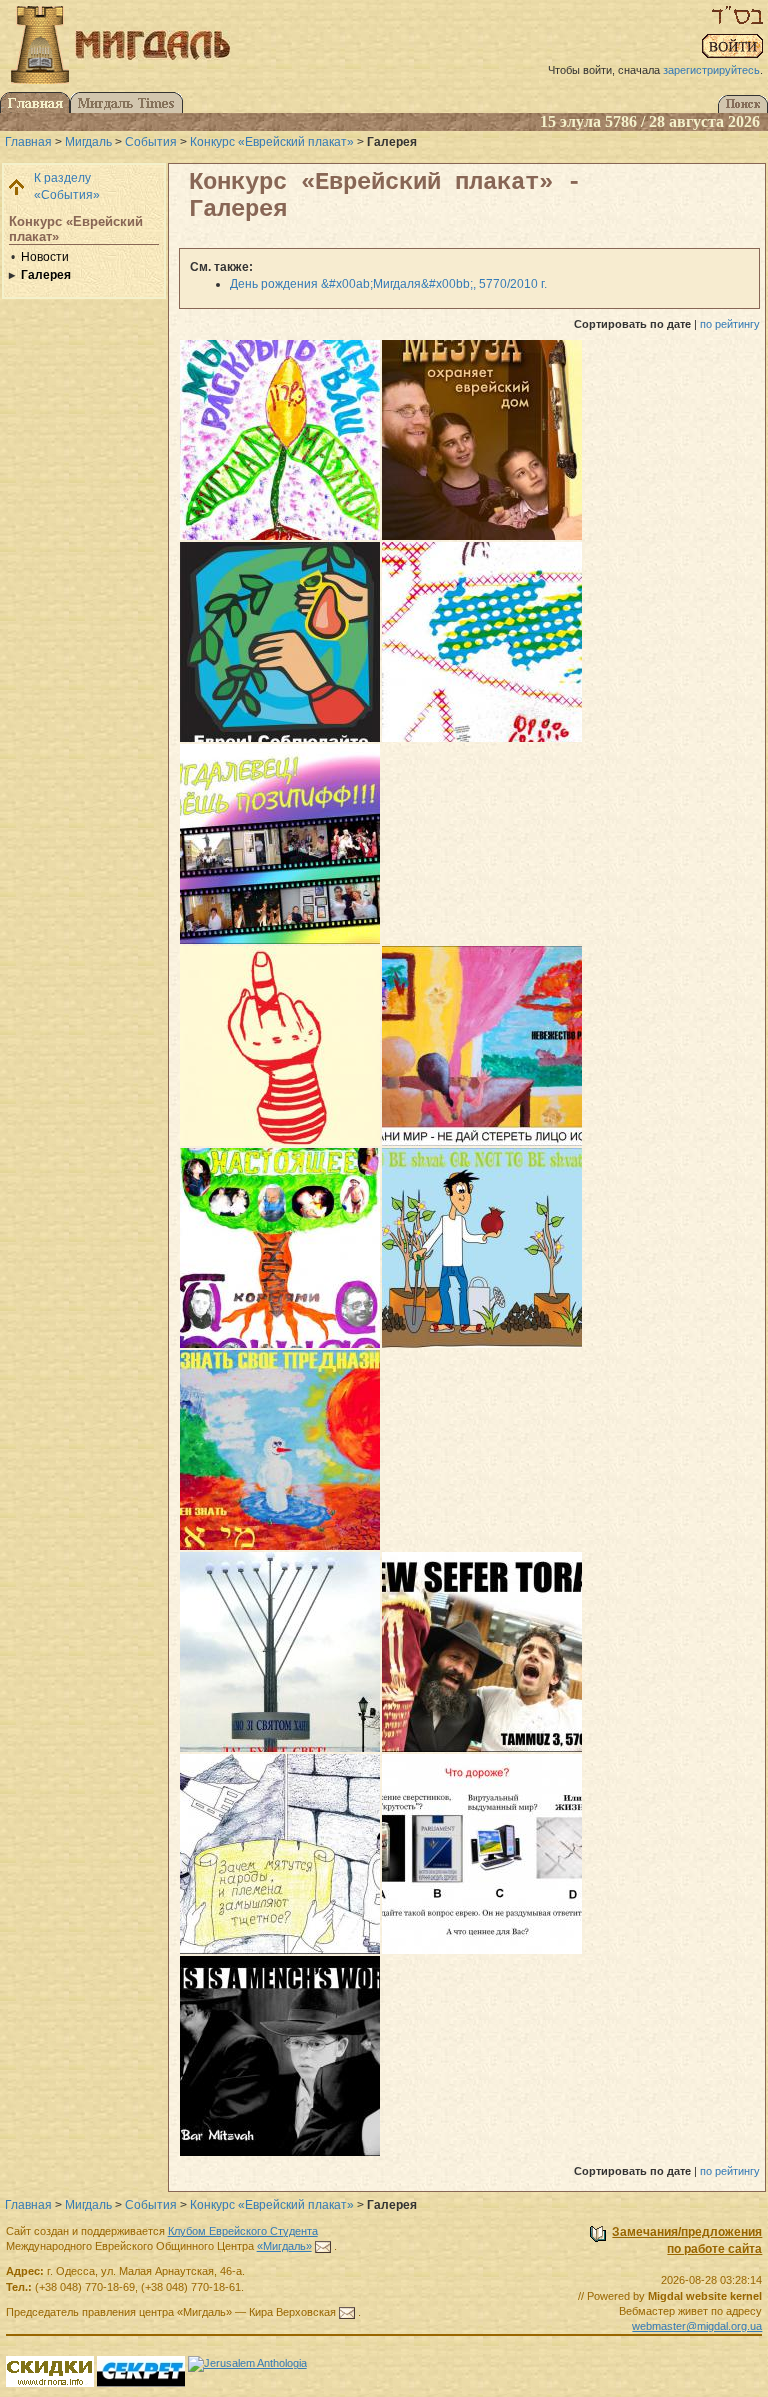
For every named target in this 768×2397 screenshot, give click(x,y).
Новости (45, 257)
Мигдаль (88, 142)
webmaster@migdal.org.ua (697, 2326)
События (151, 142)
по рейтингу (730, 324)
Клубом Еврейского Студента (243, 2231)
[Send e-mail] (323, 2246)
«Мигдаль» (284, 2246)
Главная (28, 142)
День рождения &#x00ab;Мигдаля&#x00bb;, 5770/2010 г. (388, 284)
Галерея (46, 275)
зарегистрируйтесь (711, 70)
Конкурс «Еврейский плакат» (272, 142)
